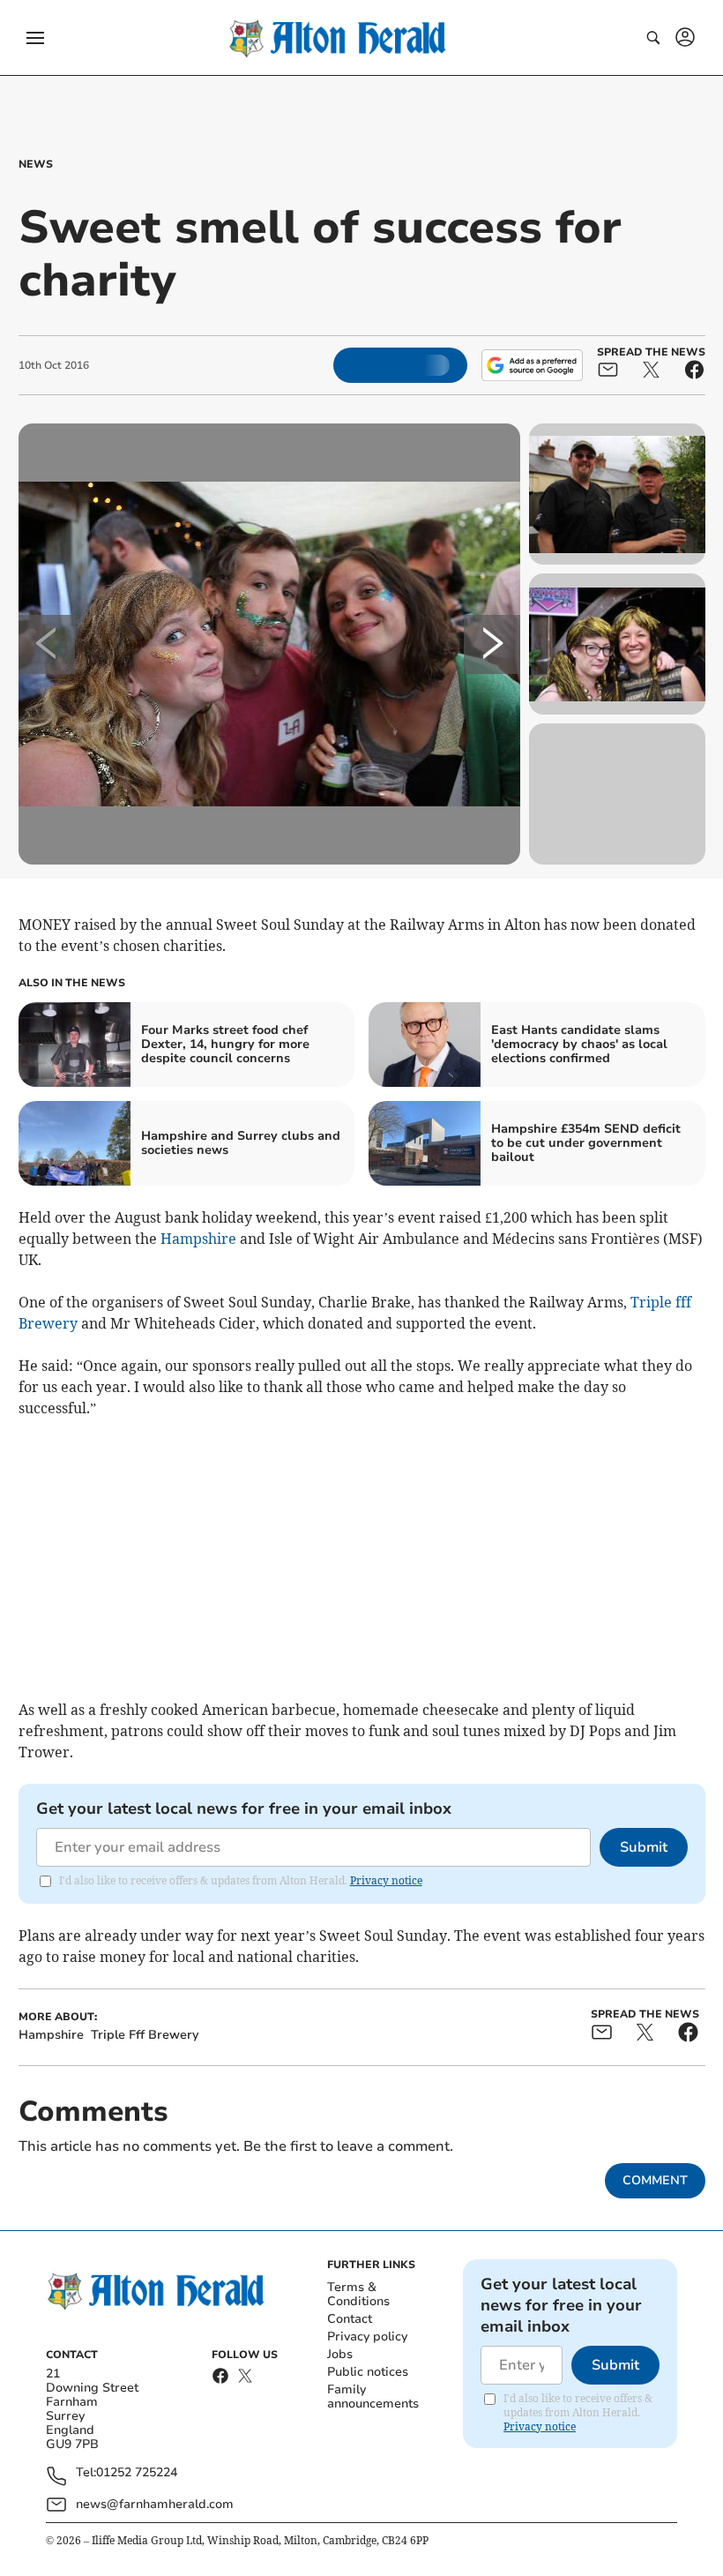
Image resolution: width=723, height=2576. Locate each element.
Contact (350, 2319)
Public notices (368, 2372)
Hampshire (198, 1239)
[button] (35, 38)
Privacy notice (386, 1880)
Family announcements (373, 2396)
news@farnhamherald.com (155, 2504)
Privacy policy (367, 2336)
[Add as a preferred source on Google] (532, 365)
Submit (644, 1847)
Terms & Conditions (358, 2294)
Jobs (340, 2354)
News (36, 164)
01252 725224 (137, 2473)
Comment (655, 2180)
